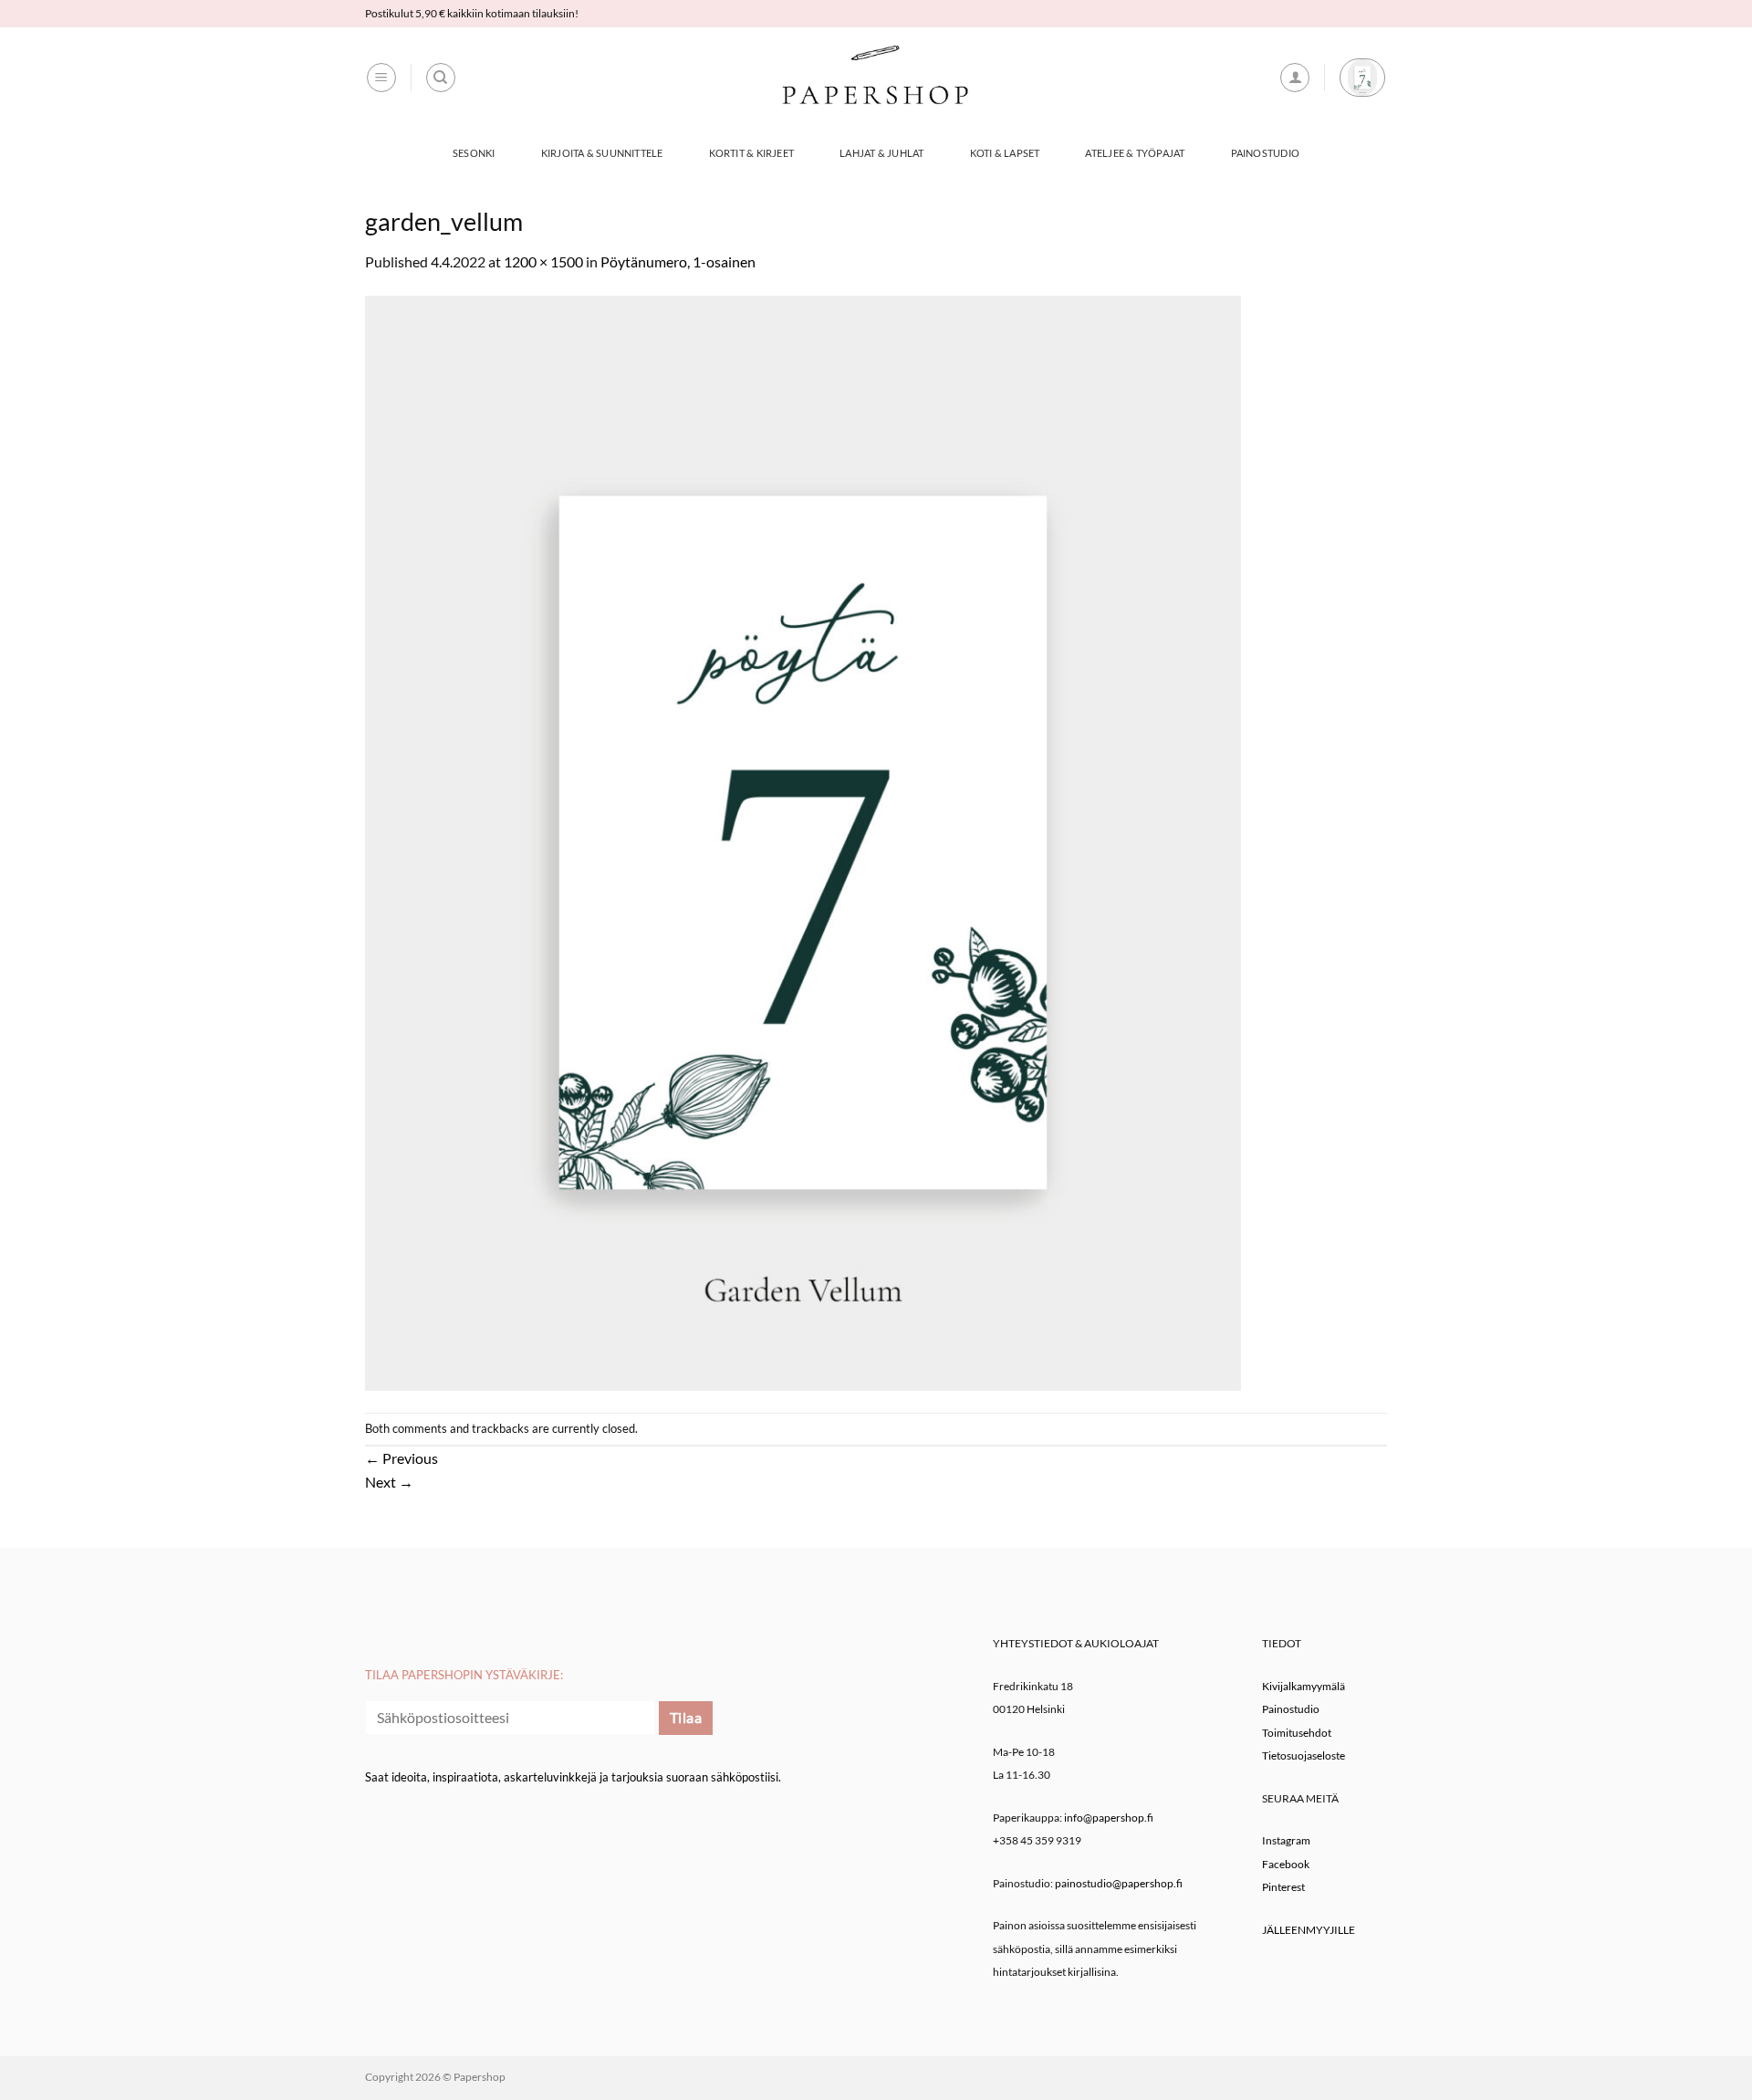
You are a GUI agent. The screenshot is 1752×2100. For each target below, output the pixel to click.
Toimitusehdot (1297, 1733)
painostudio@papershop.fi (1119, 1883)
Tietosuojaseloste (1304, 1755)
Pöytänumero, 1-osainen (678, 261)
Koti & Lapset (1005, 153)
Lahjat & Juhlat (881, 153)
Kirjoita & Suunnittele (602, 153)
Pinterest (1283, 1887)
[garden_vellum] (803, 841)
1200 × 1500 (543, 261)
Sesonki (474, 153)
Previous (401, 1458)
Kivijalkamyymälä (1304, 1686)
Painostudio (1265, 153)
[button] (381, 78)
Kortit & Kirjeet (752, 153)
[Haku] (441, 78)
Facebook (1286, 1864)
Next (389, 1482)
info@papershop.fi (1109, 1818)
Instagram (1286, 1840)
